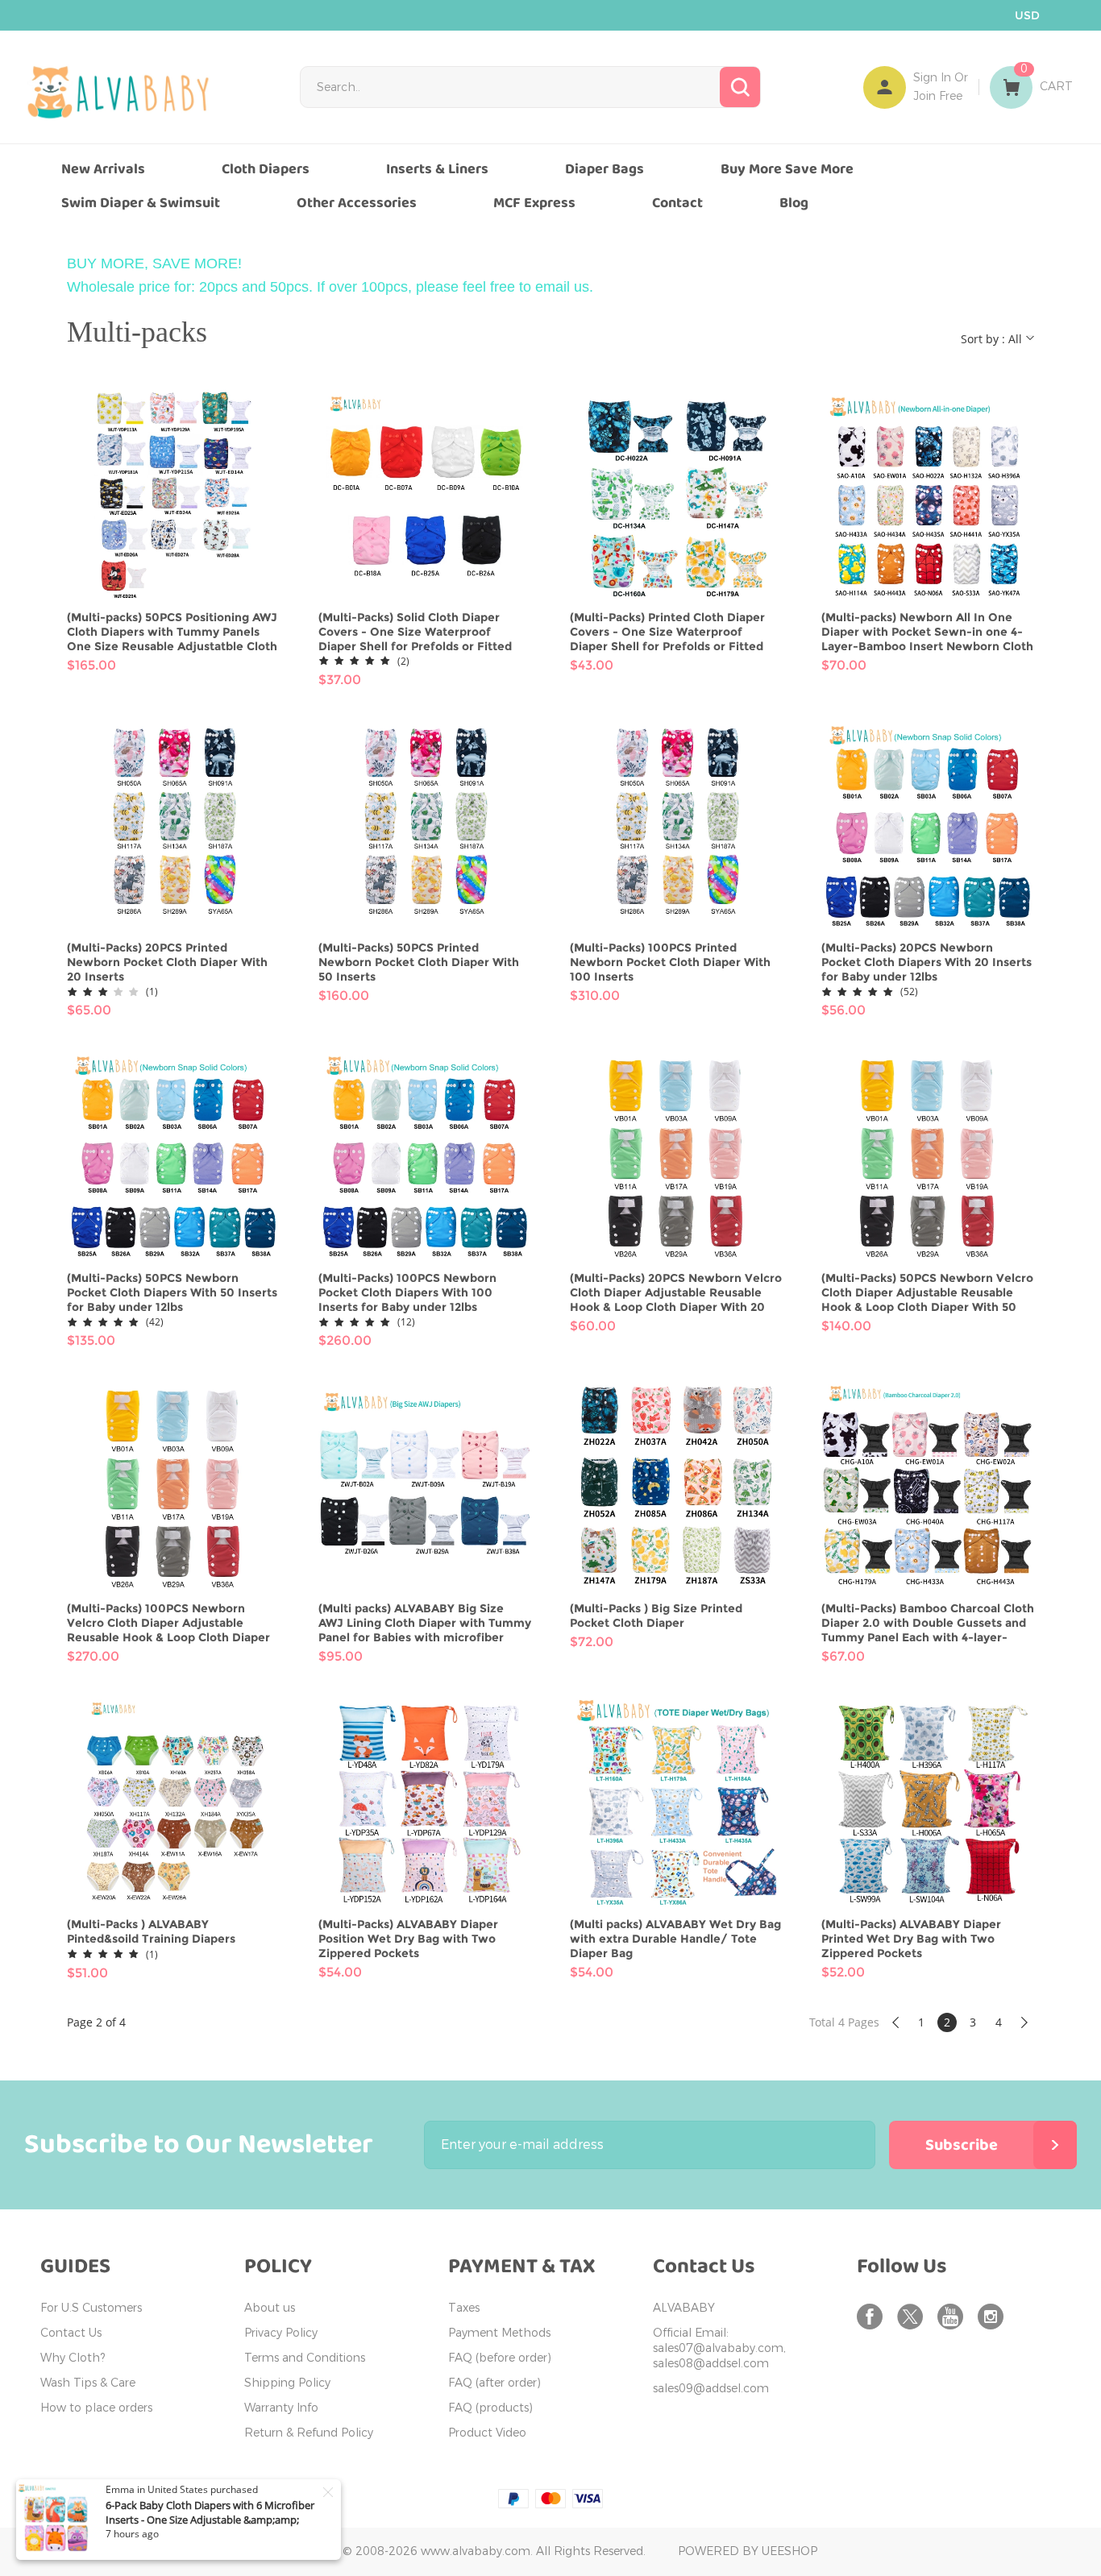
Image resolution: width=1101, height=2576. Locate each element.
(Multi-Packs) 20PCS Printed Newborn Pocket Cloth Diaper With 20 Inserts (167, 962)
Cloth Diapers (266, 169)
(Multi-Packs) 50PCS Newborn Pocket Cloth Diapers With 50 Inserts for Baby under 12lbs (172, 1292)
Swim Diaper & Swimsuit (141, 203)
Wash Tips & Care (88, 2383)
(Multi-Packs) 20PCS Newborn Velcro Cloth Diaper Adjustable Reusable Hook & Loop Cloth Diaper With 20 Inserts (676, 1292)
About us (270, 2308)
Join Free (938, 97)
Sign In (932, 78)
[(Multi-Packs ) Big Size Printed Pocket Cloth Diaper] (676, 1487)
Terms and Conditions (305, 2358)
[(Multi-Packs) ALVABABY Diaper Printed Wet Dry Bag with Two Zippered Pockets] (928, 1802)
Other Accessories (357, 203)
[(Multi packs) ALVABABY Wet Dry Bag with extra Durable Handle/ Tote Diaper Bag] (676, 1802)
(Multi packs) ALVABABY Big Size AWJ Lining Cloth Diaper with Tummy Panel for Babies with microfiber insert (425, 1623)
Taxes (464, 2308)
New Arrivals (103, 169)
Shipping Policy (287, 2383)
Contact (677, 203)
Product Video (487, 2433)
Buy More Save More (787, 169)
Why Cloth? (73, 2358)
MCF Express (534, 203)
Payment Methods (499, 2333)
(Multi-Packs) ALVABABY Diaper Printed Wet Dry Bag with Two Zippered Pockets (911, 1939)
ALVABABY (684, 2308)
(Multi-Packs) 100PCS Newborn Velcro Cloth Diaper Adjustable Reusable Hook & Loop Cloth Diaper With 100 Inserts (168, 1623)
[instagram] (994, 2317)
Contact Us (71, 2333)
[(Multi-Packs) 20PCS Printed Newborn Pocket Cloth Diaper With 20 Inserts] (173, 826)
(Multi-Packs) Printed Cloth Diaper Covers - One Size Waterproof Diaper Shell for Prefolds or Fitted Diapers (667, 632)
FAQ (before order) (500, 2358)
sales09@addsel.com (711, 2389)
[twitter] (913, 2317)
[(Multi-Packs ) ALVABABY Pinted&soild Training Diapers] (173, 1802)
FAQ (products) (490, 2408)
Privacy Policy (281, 2333)
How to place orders (96, 2408)
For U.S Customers (91, 2308)
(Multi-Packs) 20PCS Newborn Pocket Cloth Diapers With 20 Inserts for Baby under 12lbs (927, 962)
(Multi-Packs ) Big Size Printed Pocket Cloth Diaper (656, 1616)
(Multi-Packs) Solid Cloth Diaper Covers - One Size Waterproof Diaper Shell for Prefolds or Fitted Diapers (415, 632)
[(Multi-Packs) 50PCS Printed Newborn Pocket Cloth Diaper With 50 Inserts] (425, 826)
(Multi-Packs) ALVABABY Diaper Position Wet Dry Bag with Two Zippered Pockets (408, 1939)
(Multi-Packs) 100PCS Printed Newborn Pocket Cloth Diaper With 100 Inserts (670, 962)
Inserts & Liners (437, 169)
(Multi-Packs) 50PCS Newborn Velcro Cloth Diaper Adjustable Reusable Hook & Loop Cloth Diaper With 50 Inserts (927, 1292)
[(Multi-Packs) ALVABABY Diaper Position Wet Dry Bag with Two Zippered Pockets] (425, 1802)
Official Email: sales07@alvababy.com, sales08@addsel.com (719, 2348)
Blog (794, 203)
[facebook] (873, 2317)
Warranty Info (281, 2408)
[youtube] (954, 2317)
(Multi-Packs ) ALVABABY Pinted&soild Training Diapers (151, 1931)
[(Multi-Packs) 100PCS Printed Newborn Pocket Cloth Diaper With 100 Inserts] (676, 826)
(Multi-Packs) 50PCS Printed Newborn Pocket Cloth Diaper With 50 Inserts (419, 962)
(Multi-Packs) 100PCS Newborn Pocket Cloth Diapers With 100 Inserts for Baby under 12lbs (407, 1292)
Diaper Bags (605, 169)
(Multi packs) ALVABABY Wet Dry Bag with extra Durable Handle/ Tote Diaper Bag (675, 1939)
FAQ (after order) (494, 2383)
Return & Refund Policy (309, 2433)
